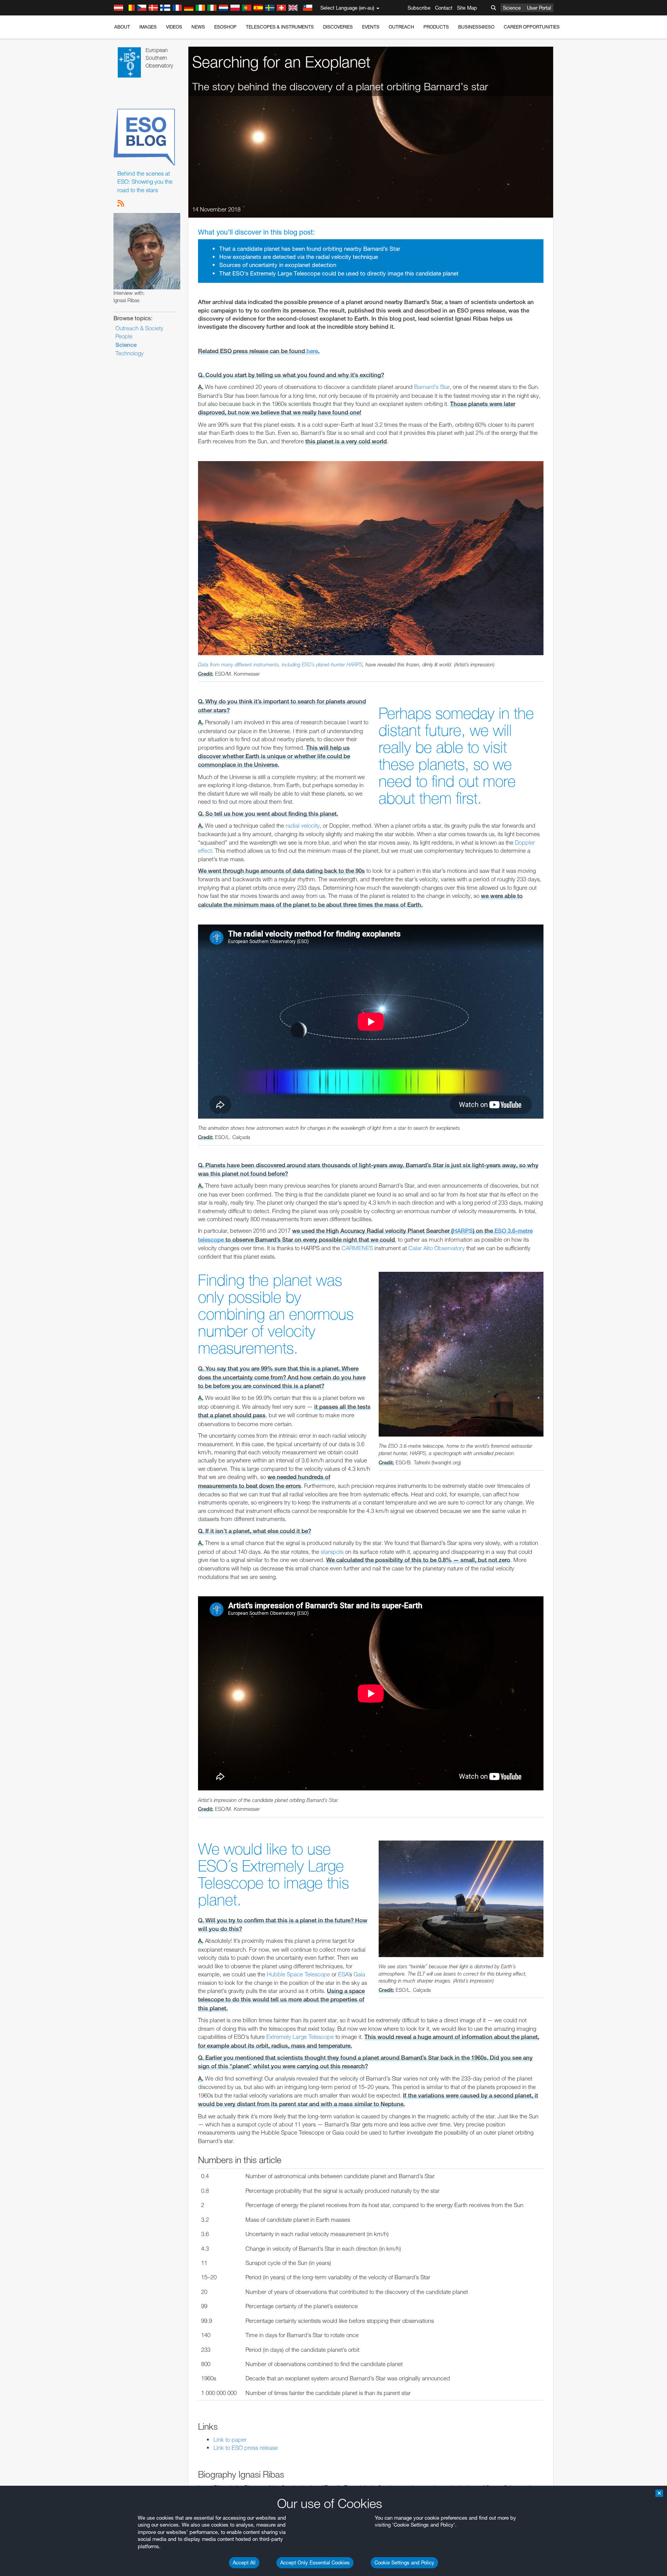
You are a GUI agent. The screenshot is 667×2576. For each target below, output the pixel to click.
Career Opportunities (532, 27)
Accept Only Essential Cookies (315, 2562)
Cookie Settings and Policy (404, 2562)
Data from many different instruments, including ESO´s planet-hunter (272, 664)
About (122, 27)
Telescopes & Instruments (280, 27)
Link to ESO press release (246, 2448)
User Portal (539, 8)
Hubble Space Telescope (298, 1974)
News (198, 27)
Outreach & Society (139, 328)
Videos (174, 27)
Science (512, 8)
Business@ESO (476, 27)
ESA (343, 1974)
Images (148, 27)
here (312, 351)
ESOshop (225, 27)
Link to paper (230, 2440)
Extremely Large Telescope (300, 2037)
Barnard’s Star (432, 387)
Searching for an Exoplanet (281, 62)
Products (436, 27)
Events (371, 27)
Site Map (467, 8)
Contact (444, 8)
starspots (332, 1552)
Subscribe (419, 8)
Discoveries (338, 27)
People (124, 336)
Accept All (244, 2562)
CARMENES (357, 1248)
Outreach (401, 27)
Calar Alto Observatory (437, 1248)
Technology (130, 353)
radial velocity (303, 826)
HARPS (355, 664)
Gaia (359, 1974)
